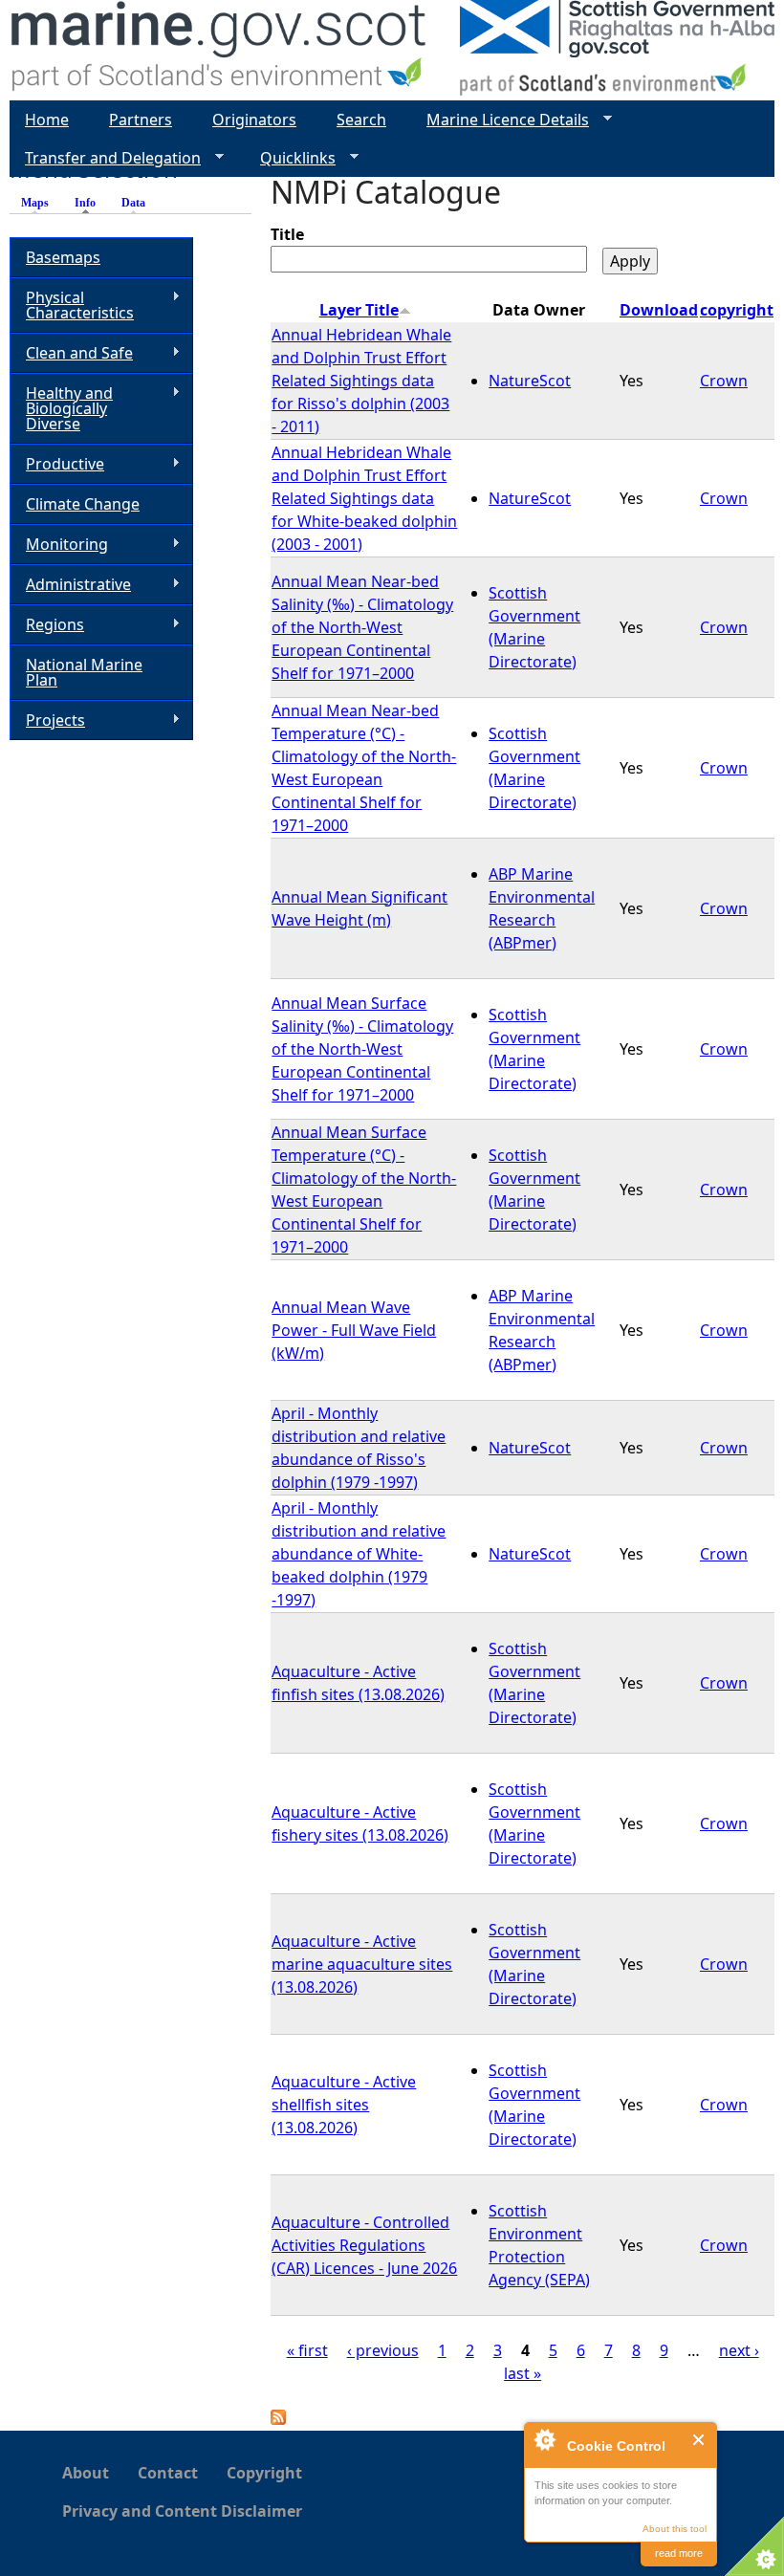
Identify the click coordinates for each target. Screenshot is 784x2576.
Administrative (70, 585)
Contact (168, 2473)
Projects (47, 720)
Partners (141, 120)
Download (659, 310)
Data (133, 203)
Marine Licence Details (500, 120)
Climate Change (83, 504)
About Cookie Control (544, 2439)
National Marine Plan (84, 672)
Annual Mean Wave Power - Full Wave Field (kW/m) (354, 1330)
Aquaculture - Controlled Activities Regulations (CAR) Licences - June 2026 (364, 2245)
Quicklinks (290, 158)
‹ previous (383, 2350)
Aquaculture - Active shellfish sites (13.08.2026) (344, 2105)
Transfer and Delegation (105, 158)
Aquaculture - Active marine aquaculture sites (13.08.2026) (362, 1964)
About (86, 2473)
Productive (57, 464)
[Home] (219, 50)
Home (47, 120)
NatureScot (530, 381)
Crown (724, 381)
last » (523, 2373)
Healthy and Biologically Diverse (61, 408)
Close (699, 2440)
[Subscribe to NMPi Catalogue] (278, 2419)
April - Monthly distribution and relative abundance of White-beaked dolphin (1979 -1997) (359, 1554)
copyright (737, 310)
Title (287, 234)
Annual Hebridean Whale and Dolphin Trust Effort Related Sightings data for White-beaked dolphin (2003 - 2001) (364, 498)
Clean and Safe (71, 353)
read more (679, 2553)
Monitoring (59, 545)
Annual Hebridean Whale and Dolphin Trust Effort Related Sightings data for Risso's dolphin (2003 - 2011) (361, 381)
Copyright (264, 2473)
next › (739, 2350)
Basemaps (63, 257)
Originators (254, 120)
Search (361, 120)
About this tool (675, 2529)
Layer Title (359, 310)
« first (307, 2350)
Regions (47, 625)
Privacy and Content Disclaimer (182, 2511)
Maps (35, 203)
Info (90, 203)
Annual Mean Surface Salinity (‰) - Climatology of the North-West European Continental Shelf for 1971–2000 (362, 1049)
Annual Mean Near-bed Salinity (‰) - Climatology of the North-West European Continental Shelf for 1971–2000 (362, 627)
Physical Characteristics (72, 305)
